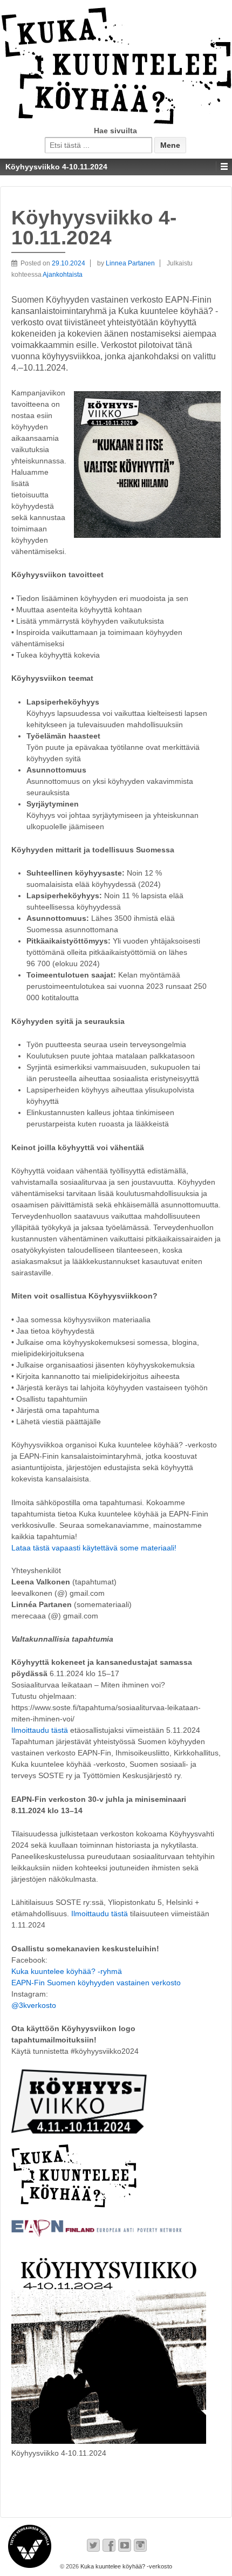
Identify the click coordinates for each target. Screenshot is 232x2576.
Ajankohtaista (63, 275)
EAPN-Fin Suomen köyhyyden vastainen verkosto (96, 1983)
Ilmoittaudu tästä (40, 1730)
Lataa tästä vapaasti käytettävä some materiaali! (94, 1548)
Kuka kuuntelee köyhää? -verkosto (125, 2566)
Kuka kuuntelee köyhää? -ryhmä (67, 1971)
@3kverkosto (34, 2005)
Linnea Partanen (130, 263)
